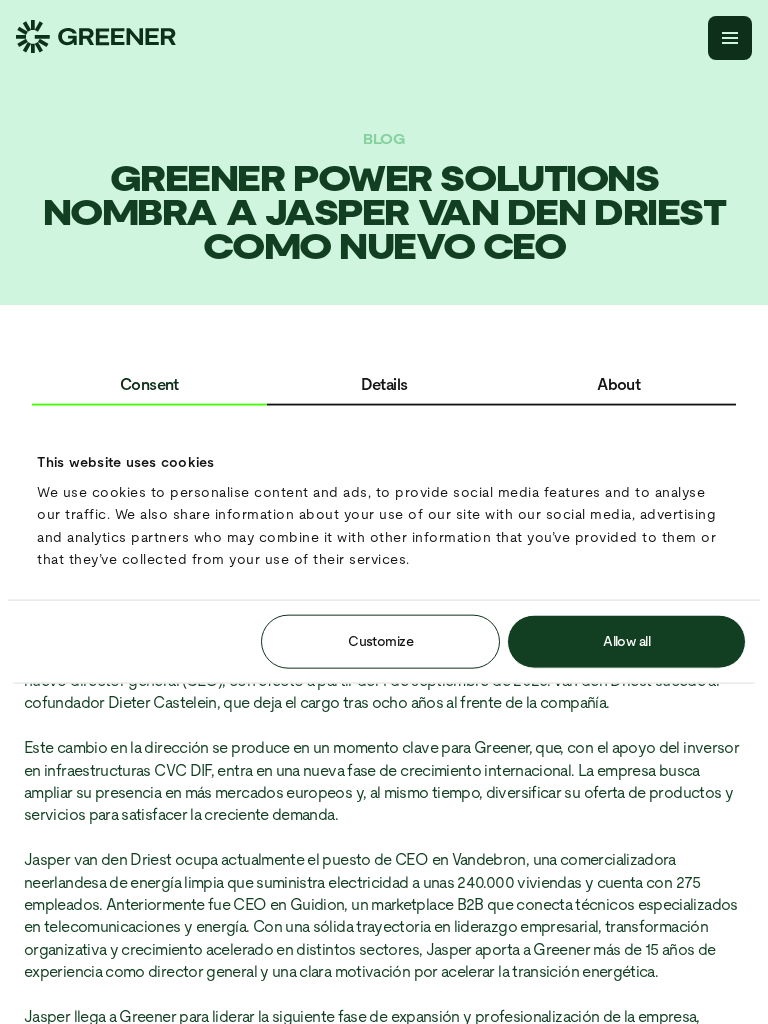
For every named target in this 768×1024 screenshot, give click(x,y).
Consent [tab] (149, 384)
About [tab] (618, 384)
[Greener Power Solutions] (96, 38)
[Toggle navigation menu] (730, 38)
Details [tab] (384, 384)
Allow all (626, 640)
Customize (380, 640)
